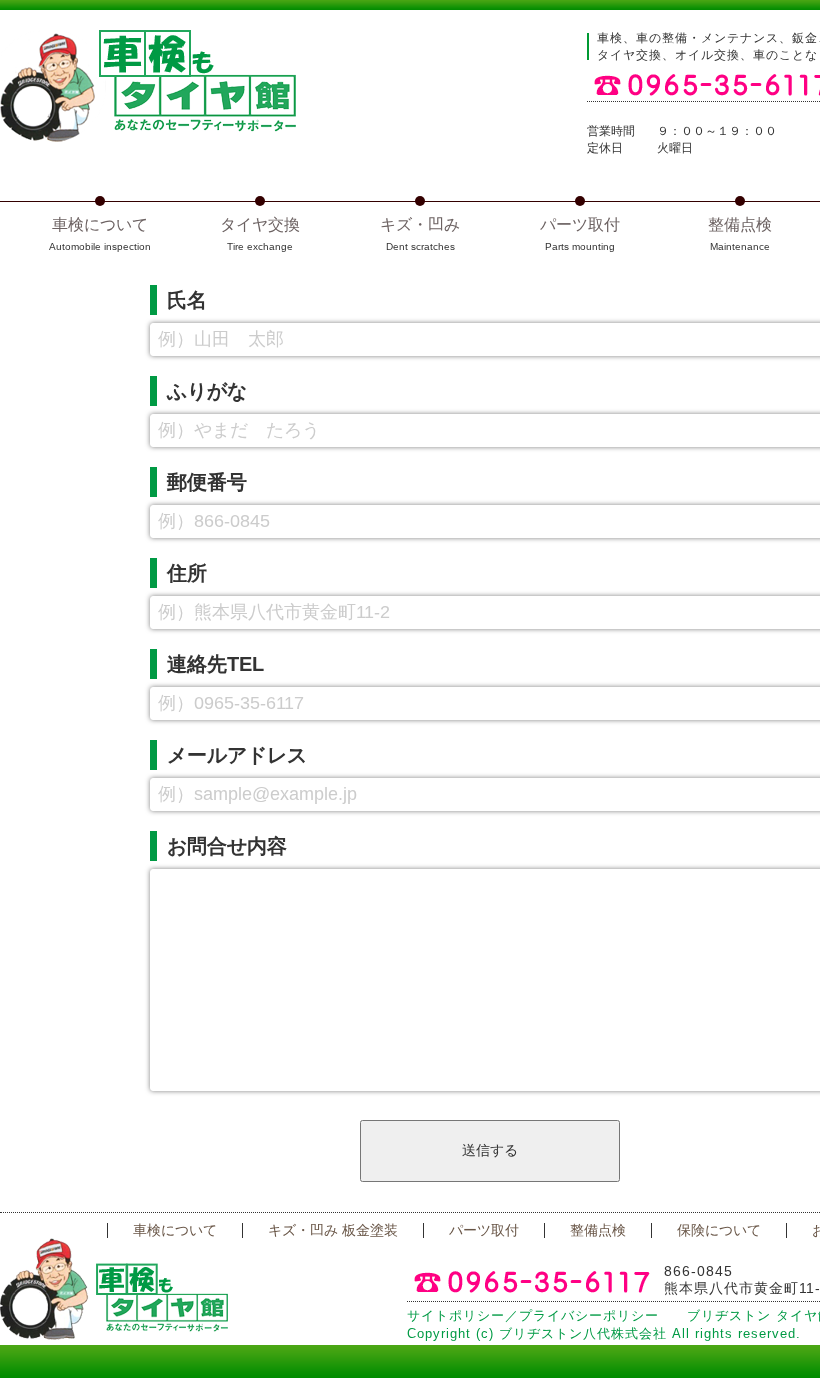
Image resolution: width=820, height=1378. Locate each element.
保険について (719, 1230)
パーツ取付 (484, 1230)
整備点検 (598, 1230)
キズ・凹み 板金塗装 (333, 1230)
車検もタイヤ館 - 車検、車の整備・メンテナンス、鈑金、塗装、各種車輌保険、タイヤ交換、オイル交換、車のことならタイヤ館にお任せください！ (148, 86)
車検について (175, 1230)
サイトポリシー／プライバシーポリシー (533, 1316)
